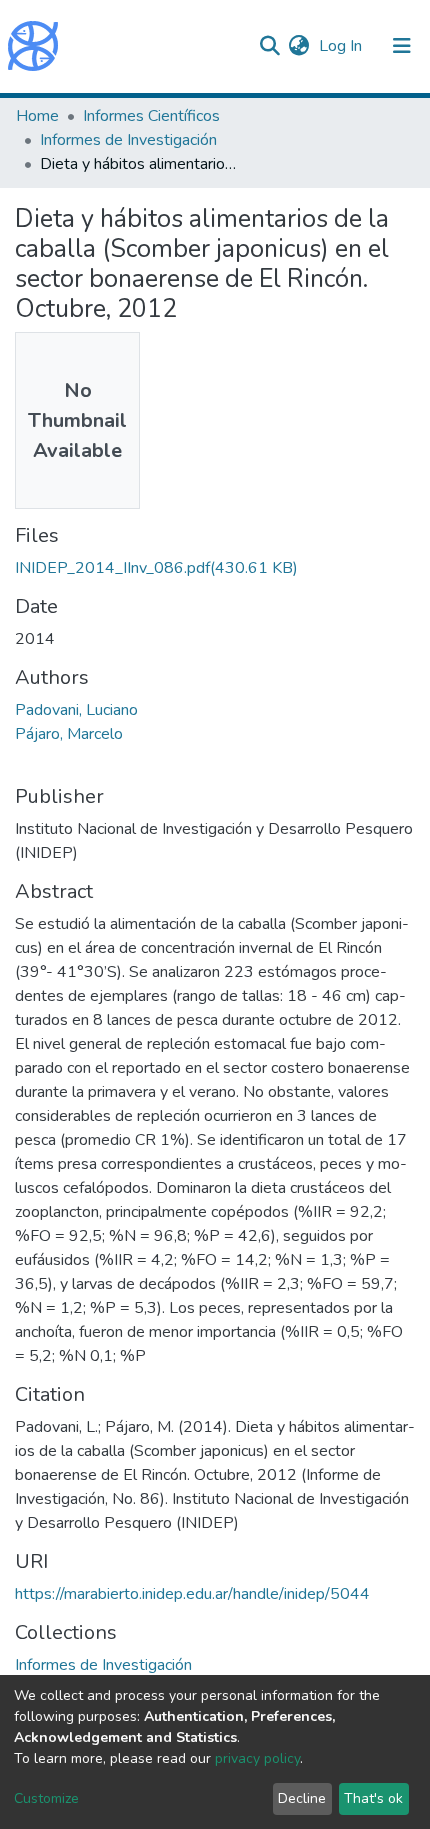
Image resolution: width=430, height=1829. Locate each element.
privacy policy (257, 1758)
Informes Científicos (151, 116)
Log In (342, 46)
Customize (46, 1798)
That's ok (373, 1798)
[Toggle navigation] (402, 46)
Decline (302, 1798)
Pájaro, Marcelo (69, 734)
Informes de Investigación (128, 140)
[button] (298, 46)
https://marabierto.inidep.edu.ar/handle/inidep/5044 (192, 1594)
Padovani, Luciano (76, 710)
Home (37, 116)
